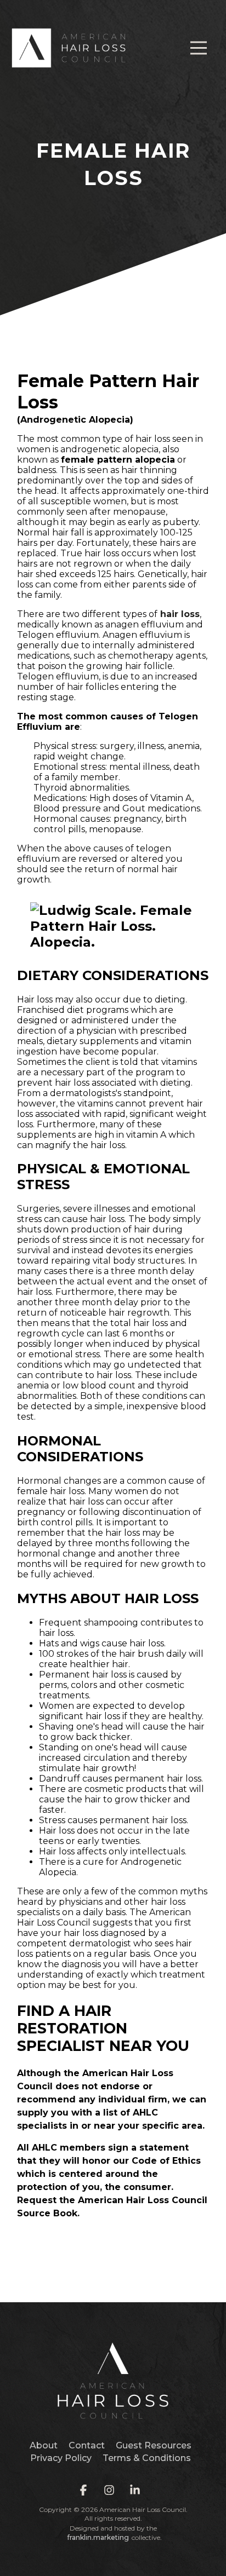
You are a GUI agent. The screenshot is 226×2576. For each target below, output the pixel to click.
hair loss (180, 614)
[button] (199, 48)
